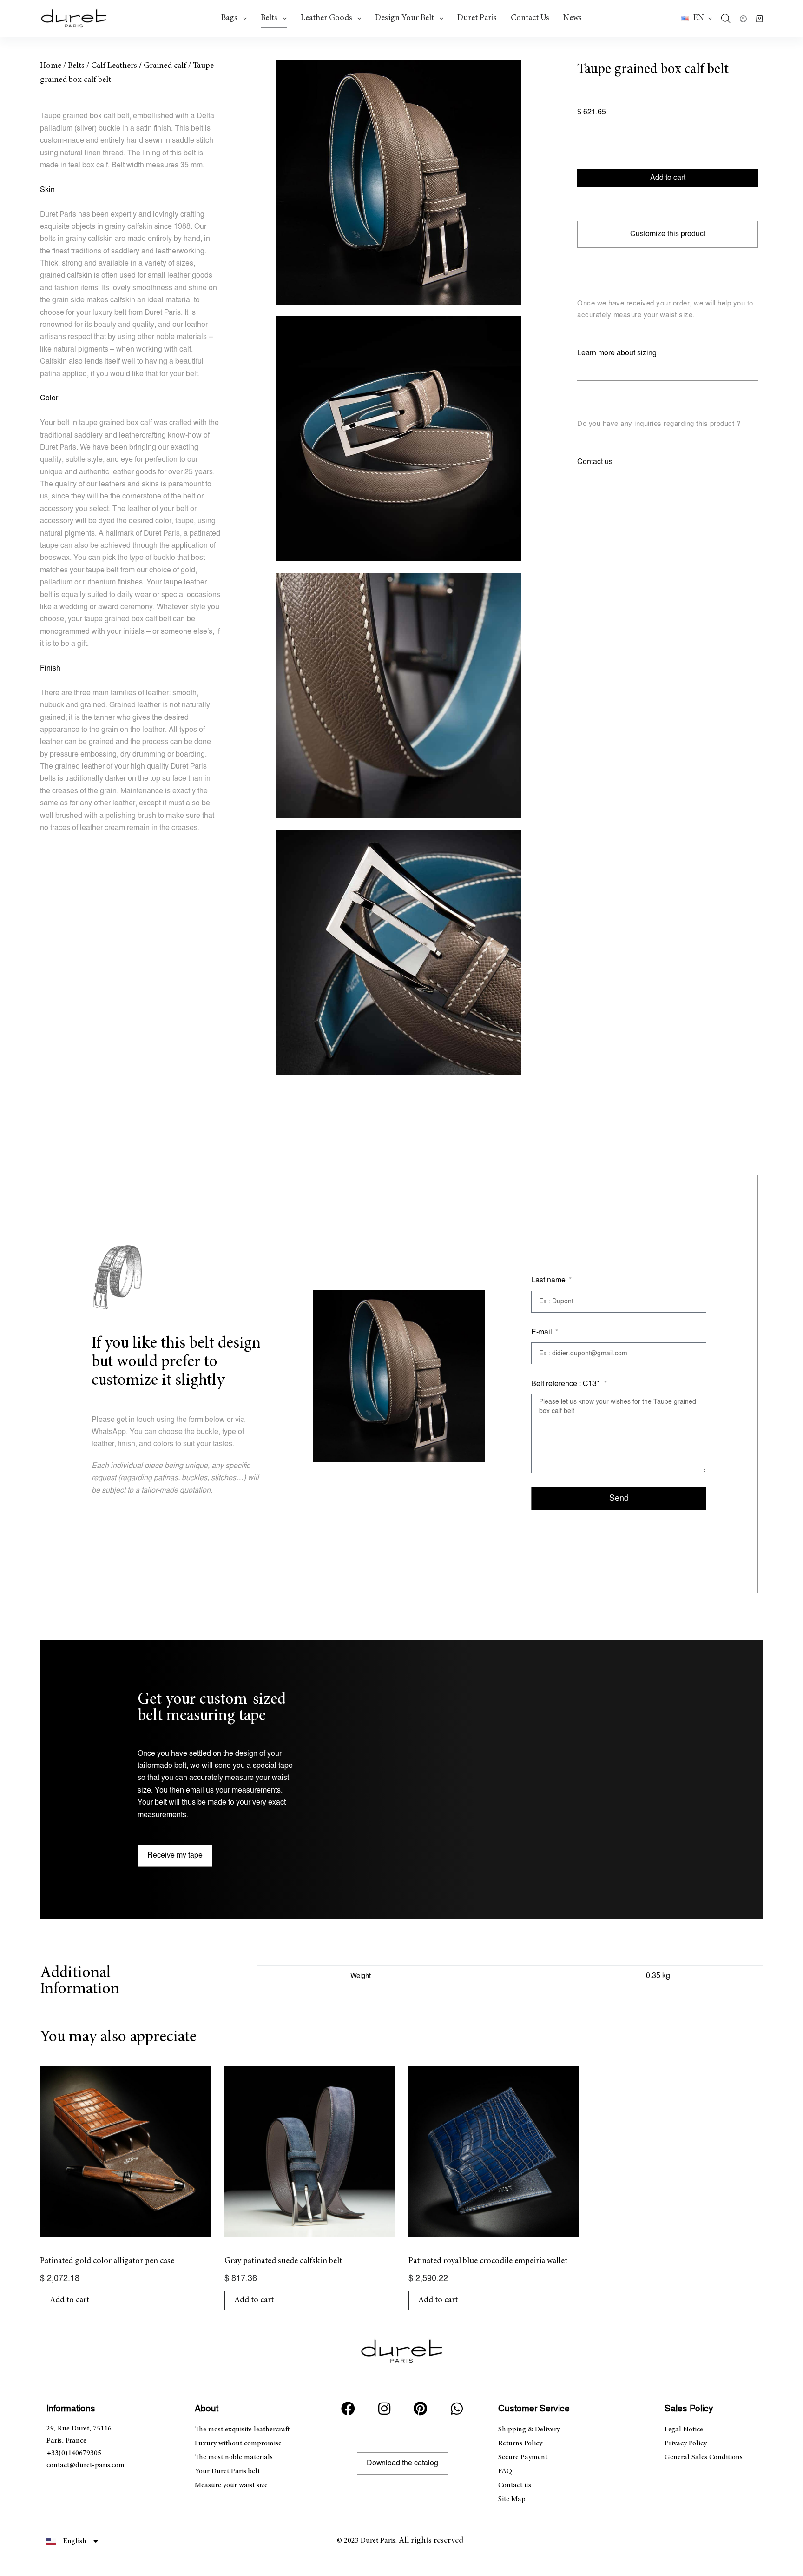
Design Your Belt (405, 18)
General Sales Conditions (704, 2457)
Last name (549, 1280)
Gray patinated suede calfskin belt (283, 2261)
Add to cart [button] (69, 2300)
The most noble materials (234, 2457)
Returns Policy (520, 2443)
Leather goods (326, 18)
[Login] (743, 19)
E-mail (543, 1332)
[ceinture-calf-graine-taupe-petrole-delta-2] (399, 439)
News (573, 18)
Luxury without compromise (238, 2443)
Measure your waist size (231, 2485)
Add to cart (668, 178)
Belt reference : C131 (567, 1384)
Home (51, 66)
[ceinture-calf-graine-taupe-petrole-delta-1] (399, 182)
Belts (269, 18)
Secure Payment (523, 2457)
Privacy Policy (686, 2443)
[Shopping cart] (760, 19)
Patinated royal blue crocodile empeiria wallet (488, 2261)
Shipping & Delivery (529, 2430)
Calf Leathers (114, 66)
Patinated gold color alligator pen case (107, 2261)
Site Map (512, 2499)
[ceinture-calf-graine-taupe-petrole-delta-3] (399, 695)
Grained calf (165, 66)
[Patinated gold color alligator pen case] (125, 2151)
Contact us (530, 18)
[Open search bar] (726, 19)
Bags (229, 18)
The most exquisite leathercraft (242, 2430)
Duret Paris (477, 18)
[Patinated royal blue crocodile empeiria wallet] (494, 2151)
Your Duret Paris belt (227, 2471)
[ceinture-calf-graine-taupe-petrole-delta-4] (399, 953)
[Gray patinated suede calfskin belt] (309, 2151)
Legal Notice (684, 2430)
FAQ (505, 2471)
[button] (696, 19)
